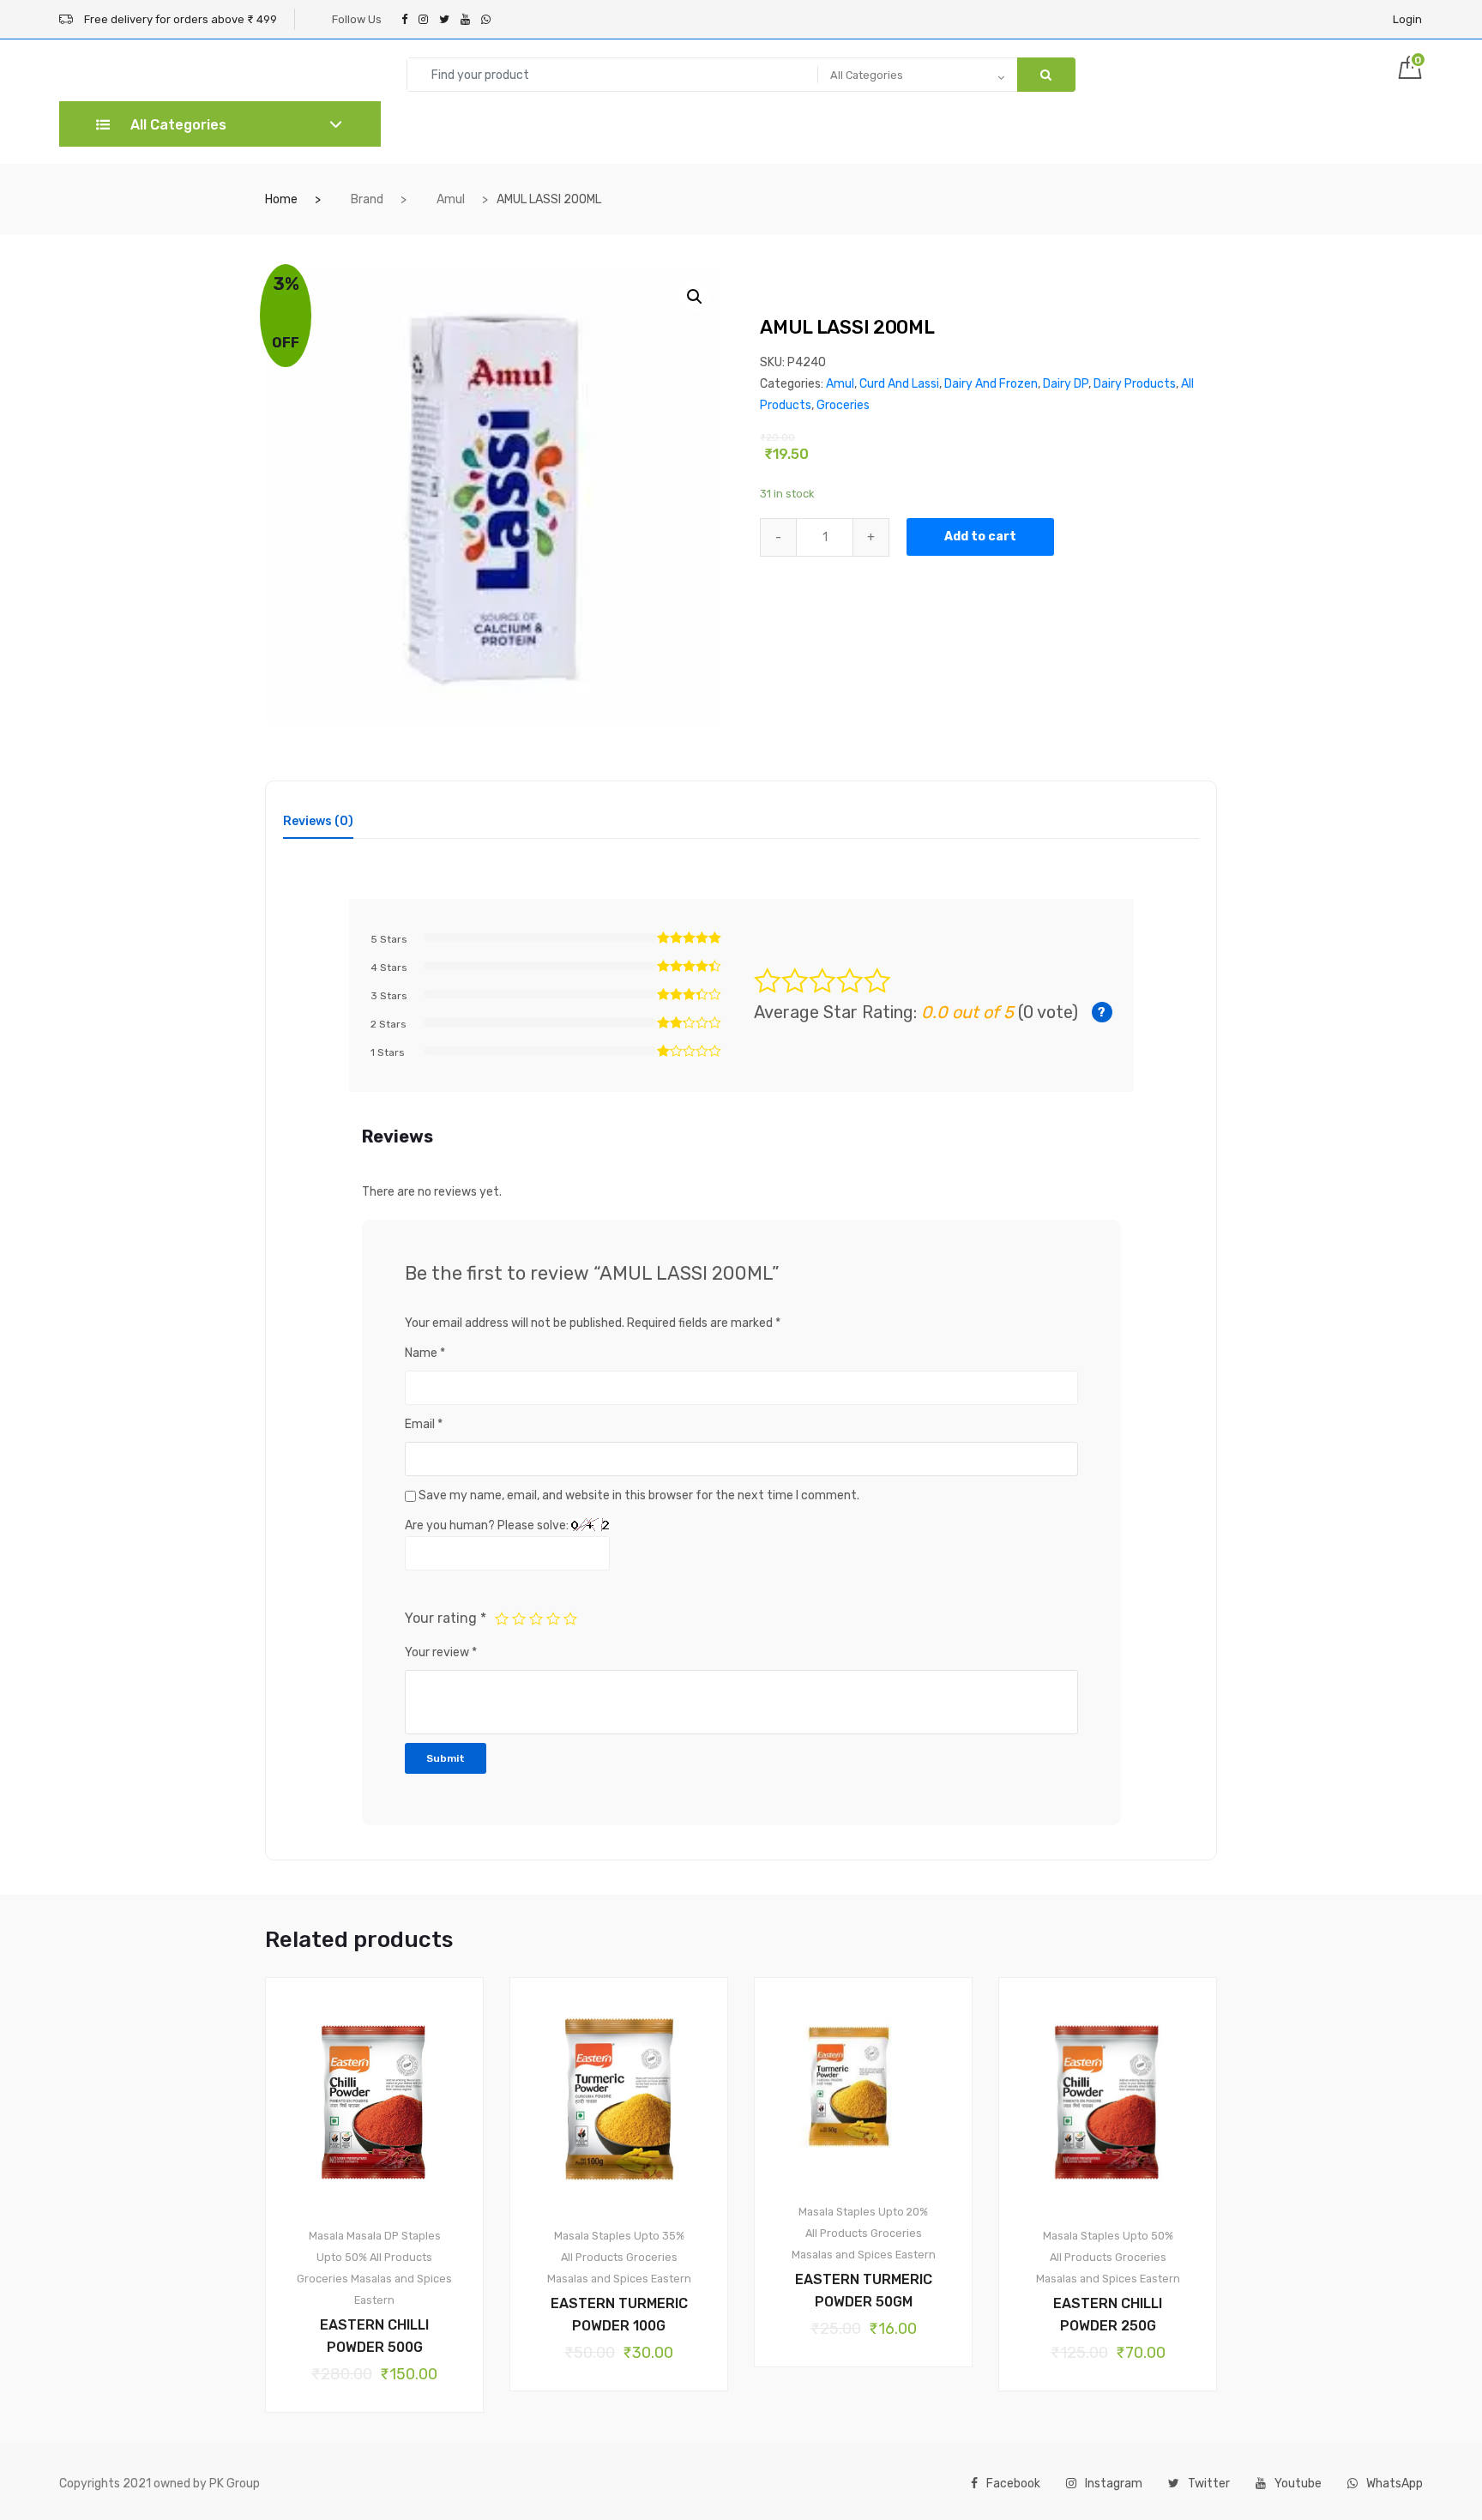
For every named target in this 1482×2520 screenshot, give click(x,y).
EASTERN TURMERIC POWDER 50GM (864, 2291)
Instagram (1114, 2484)
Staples (421, 2236)
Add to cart (980, 537)
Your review (441, 1652)
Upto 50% (342, 2257)
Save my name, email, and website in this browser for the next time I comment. (639, 1495)
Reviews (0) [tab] (318, 822)
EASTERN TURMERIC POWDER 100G (619, 2315)
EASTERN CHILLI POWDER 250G (1108, 2315)
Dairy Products (1135, 384)
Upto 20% (903, 2212)
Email (424, 1424)
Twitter (1209, 2484)
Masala (326, 2236)
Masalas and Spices (401, 2279)
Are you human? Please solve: (488, 1525)
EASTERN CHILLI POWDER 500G (374, 2336)
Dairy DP (1066, 384)
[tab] (318, 827)
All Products (401, 2257)
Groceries (843, 405)
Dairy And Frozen (991, 384)
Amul (451, 199)
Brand (367, 199)
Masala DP (373, 2236)
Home (281, 199)
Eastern (374, 2300)
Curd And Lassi (899, 384)
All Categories (177, 125)
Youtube (1298, 2484)
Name (425, 1353)
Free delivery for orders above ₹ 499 (179, 19)
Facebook (1013, 2484)
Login (1407, 19)
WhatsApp (1395, 2484)
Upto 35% (659, 2236)
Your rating (446, 1618)
